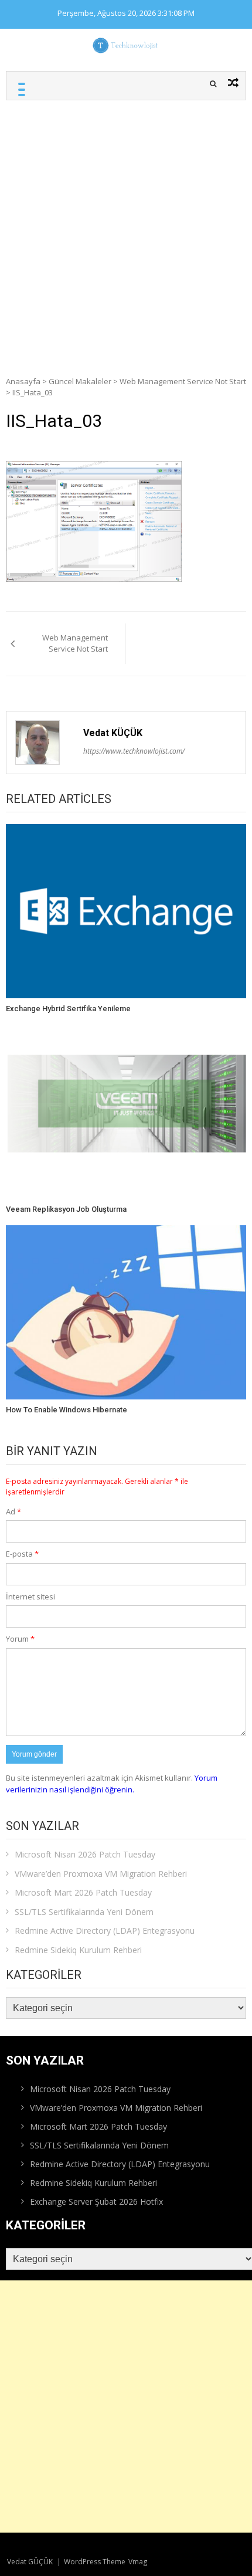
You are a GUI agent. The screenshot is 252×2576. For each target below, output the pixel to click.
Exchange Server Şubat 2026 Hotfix (96, 2202)
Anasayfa (23, 381)
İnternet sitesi (30, 1597)
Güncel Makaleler (80, 381)
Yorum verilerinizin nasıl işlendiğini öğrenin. (112, 1784)
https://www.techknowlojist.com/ (134, 751)
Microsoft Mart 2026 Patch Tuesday (83, 1892)
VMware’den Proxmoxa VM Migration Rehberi (101, 1874)
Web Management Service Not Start (183, 381)
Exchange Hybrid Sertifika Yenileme (68, 1009)
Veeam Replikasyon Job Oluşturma (66, 1209)
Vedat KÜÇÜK (113, 733)
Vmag (138, 2562)
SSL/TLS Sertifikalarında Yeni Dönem (84, 1912)
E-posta (22, 1554)
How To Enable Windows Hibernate (67, 1410)
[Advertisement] (126, 232)
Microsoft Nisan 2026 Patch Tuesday (85, 1854)
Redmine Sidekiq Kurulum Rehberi (78, 1950)
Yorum (20, 1639)
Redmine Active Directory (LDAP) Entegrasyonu (105, 1931)
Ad (13, 1511)
